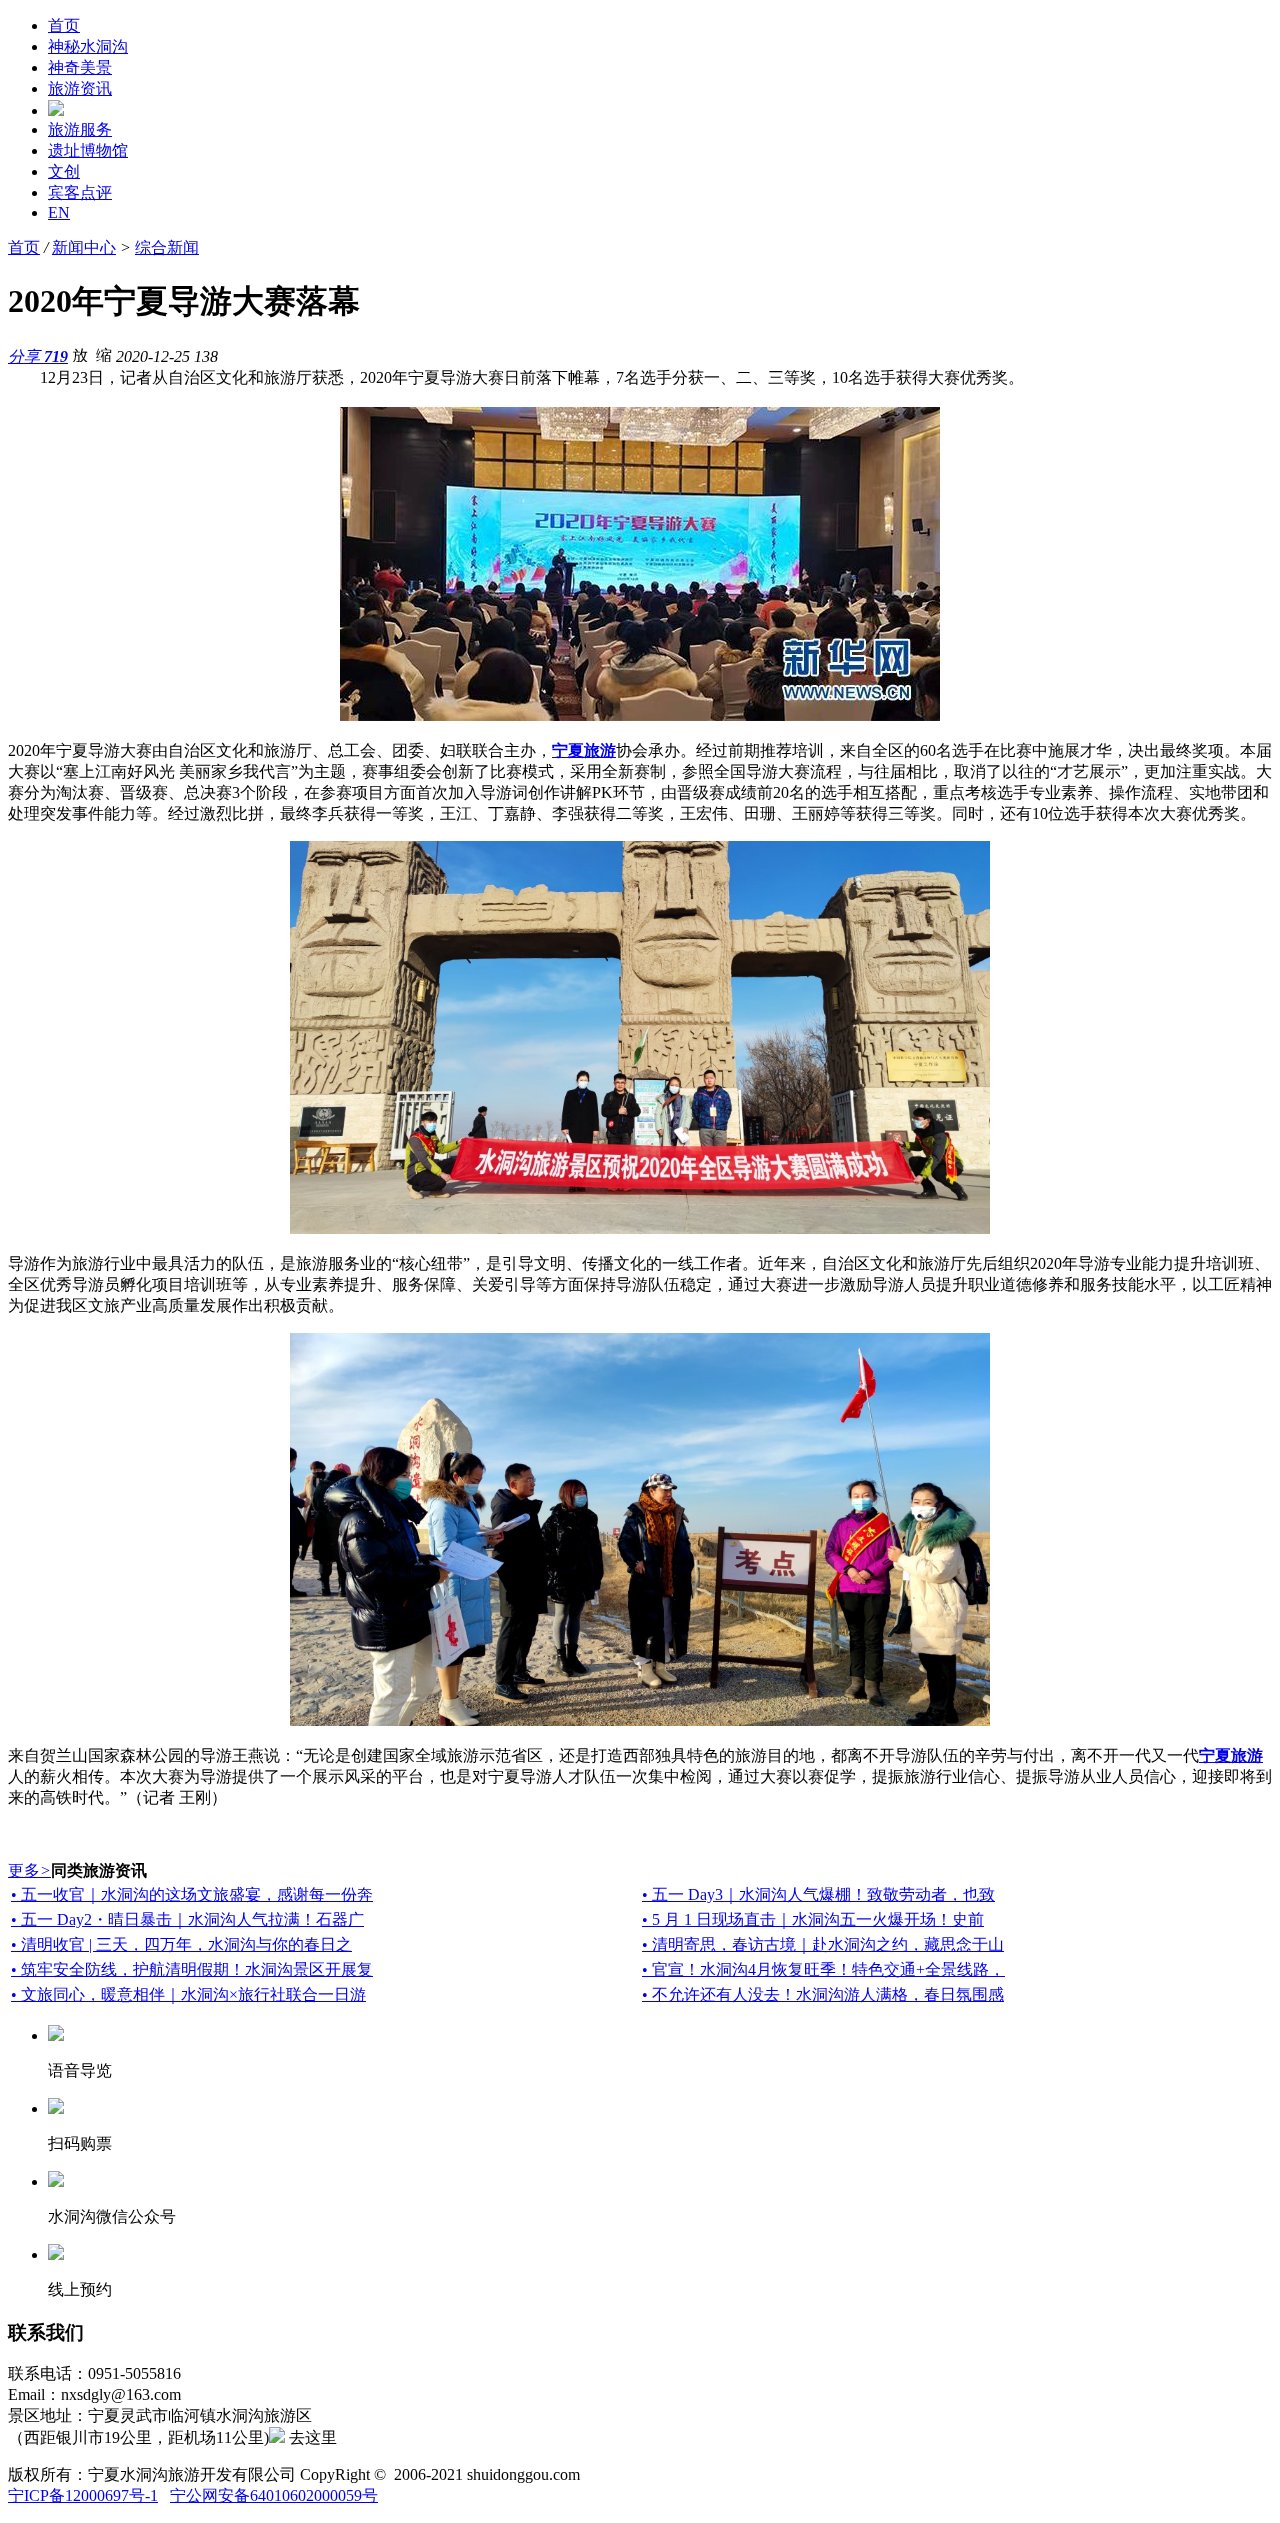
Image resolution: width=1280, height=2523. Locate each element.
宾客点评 (80, 192)
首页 (64, 25)
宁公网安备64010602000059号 (274, 2495)
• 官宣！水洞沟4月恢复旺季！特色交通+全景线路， (823, 1969)
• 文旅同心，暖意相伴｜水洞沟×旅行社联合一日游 (188, 1994)
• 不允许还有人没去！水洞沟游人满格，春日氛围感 (823, 1994)
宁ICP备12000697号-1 (83, 2495)
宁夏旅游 (584, 750)
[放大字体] (80, 354)
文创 (64, 171)
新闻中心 (84, 247)
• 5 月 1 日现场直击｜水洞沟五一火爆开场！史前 (813, 1919)
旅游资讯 (80, 88)
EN (59, 212)
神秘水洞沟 (88, 46)
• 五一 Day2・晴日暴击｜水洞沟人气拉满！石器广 (187, 1919)
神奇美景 (80, 67)
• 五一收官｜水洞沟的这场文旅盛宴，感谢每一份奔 (192, 1894)
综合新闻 (167, 247)
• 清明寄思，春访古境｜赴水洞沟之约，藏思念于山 (823, 1944)
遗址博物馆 (88, 150)
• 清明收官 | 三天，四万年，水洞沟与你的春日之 (181, 1944)
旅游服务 (80, 129)
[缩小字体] (104, 354)
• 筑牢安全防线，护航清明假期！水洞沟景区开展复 (192, 1969)
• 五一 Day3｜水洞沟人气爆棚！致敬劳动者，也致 (818, 1894)
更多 (29, 1870)
